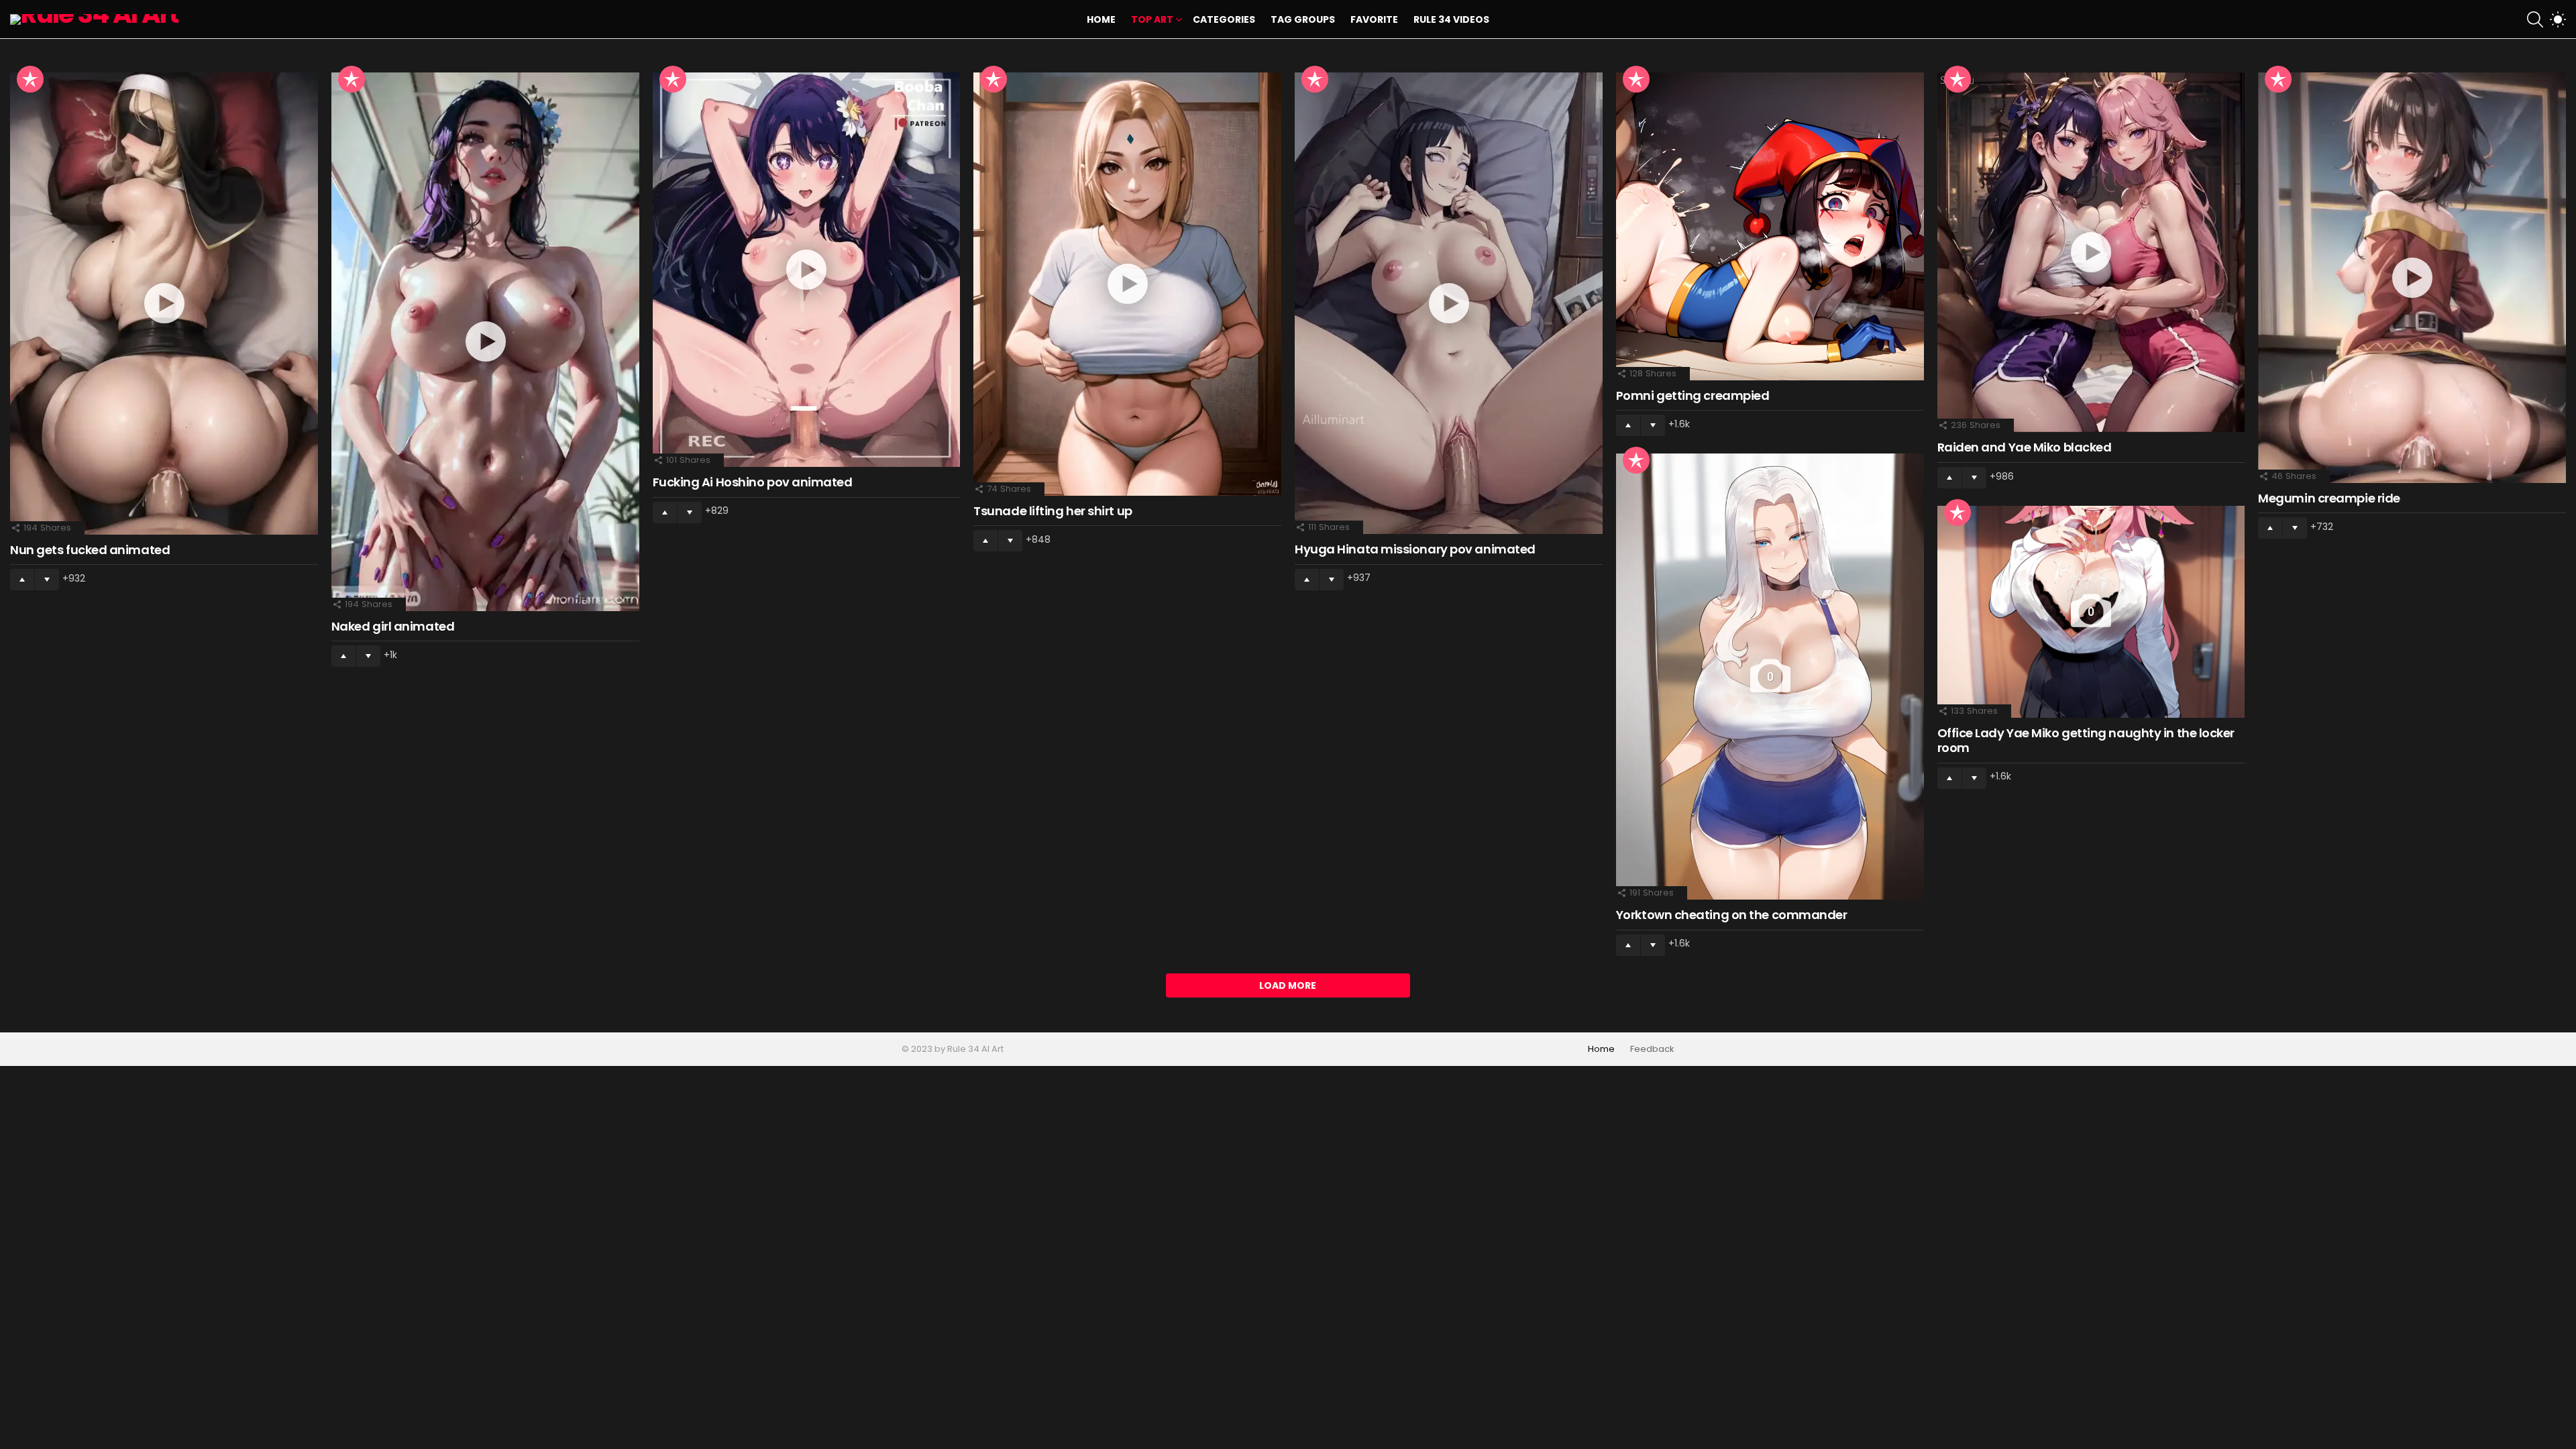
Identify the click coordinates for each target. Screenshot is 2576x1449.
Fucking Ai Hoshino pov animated (753, 482)
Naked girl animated (393, 626)
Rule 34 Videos (1451, 19)
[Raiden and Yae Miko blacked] (2091, 252)
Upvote (22, 580)
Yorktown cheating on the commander (1732, 915)
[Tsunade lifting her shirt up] (1127, 284)
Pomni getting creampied (1693, 395)
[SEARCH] (2535, 19)
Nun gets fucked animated (90, 550)
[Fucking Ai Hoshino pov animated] (807, 270)
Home (1101, 19)
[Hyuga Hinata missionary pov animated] (1449, 303)
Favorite (1374, 19)
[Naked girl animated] (485, 342)
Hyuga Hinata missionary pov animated (1415, 549)
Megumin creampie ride (2329, 498)
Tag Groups (1303, 19)
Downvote (47, 580)
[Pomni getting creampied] (1770, 226)
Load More (1288, 985)
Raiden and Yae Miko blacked (2025, 447)
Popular (30, 79)
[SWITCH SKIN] (2558, 19)
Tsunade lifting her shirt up (1053, 511)
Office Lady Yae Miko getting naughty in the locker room (2086, 740)
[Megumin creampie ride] (2412, 278)
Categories (1224, 19)
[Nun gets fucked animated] (164, 304)
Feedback (1652, 1049)
